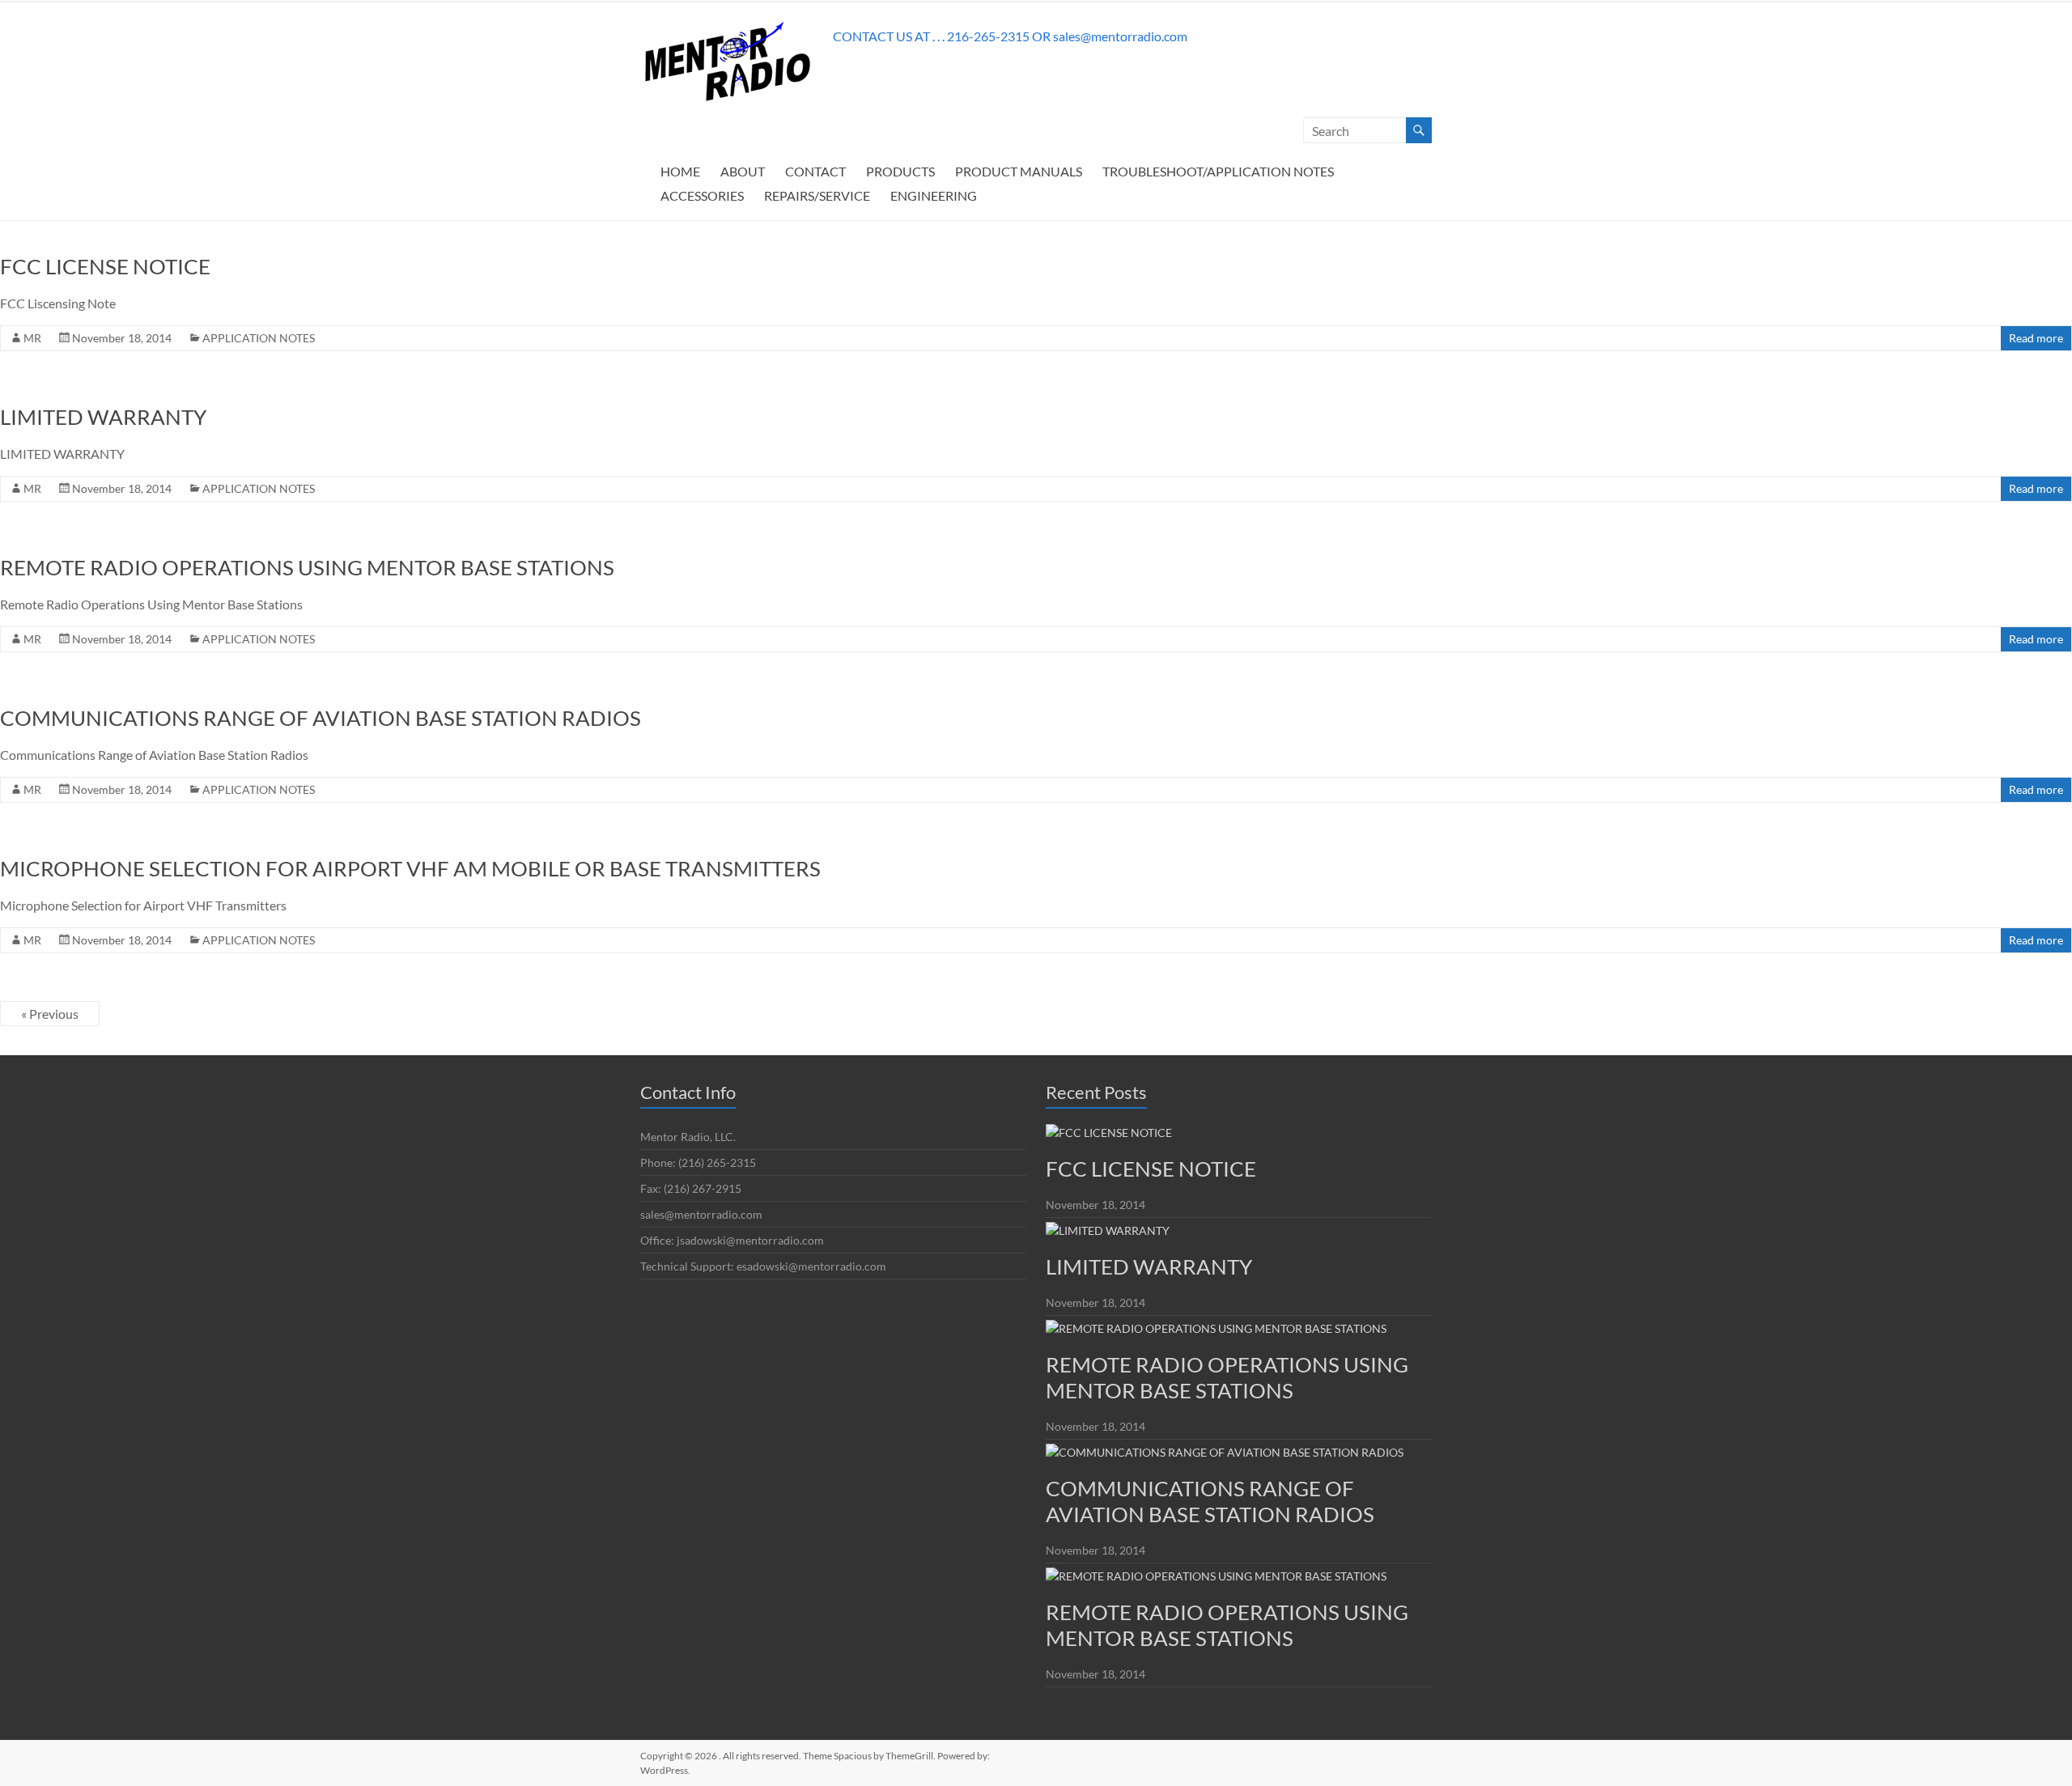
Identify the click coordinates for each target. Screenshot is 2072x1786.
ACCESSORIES (702, 195)
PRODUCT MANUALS (1019, 171)
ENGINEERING (934, 195)
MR (32, 338)
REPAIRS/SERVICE (817, 195)
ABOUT (743, 171)
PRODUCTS (900, 171)
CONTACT (815, 171)
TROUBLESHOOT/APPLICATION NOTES (1218, 171)
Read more (2036, 338)
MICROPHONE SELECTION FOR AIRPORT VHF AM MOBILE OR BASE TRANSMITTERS (410, 868)
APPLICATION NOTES (259, 338)
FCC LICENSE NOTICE (105, 266)
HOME (680, 171)
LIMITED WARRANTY (103, 417)
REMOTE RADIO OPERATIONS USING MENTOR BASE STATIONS (307, 567)
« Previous (50, 1014)
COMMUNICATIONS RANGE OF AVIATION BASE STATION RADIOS (321, 718)
